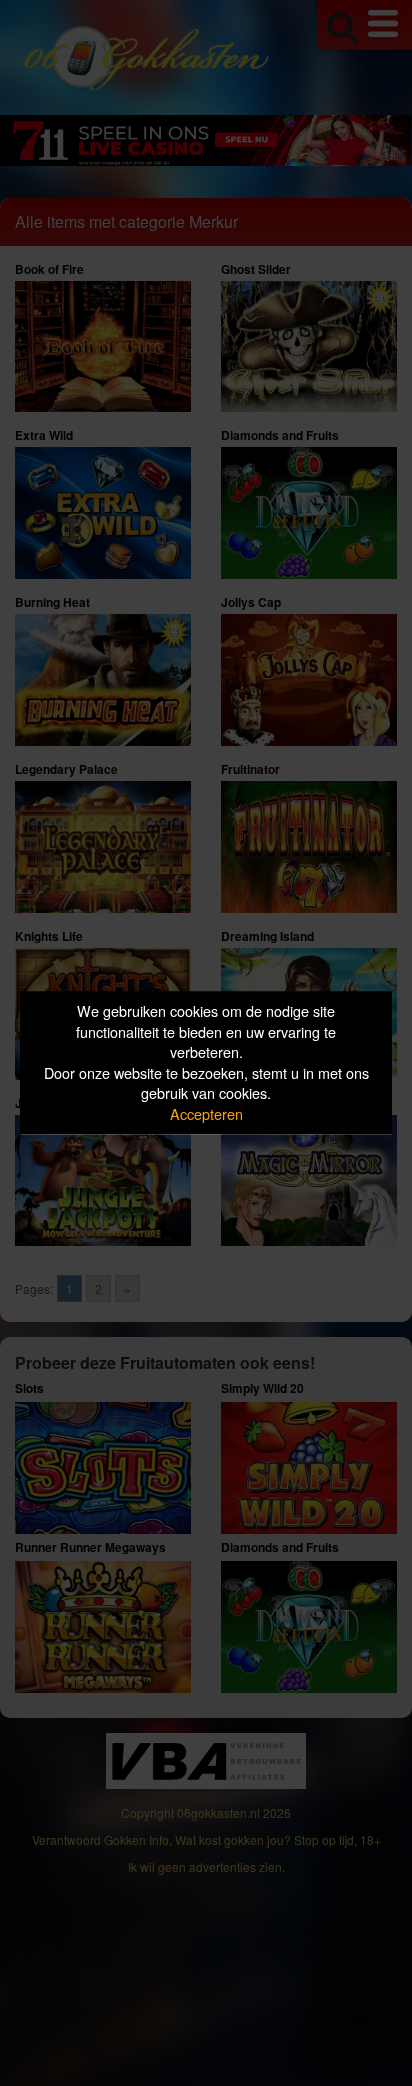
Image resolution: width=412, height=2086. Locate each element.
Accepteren (206, 1113)
